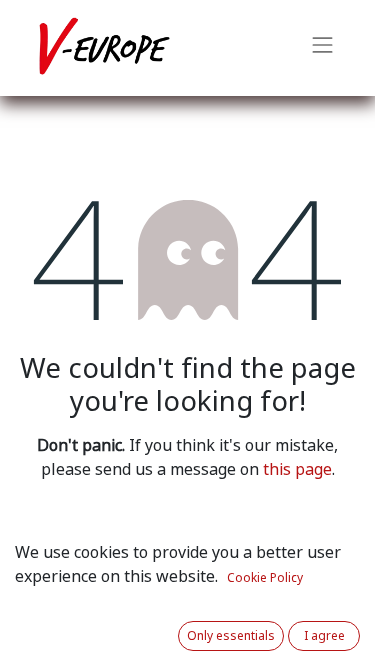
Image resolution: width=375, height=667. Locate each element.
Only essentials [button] (231, 636)
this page (297, 469)
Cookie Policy (265, 578)
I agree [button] (324, 636)
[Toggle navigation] (323, 48)
